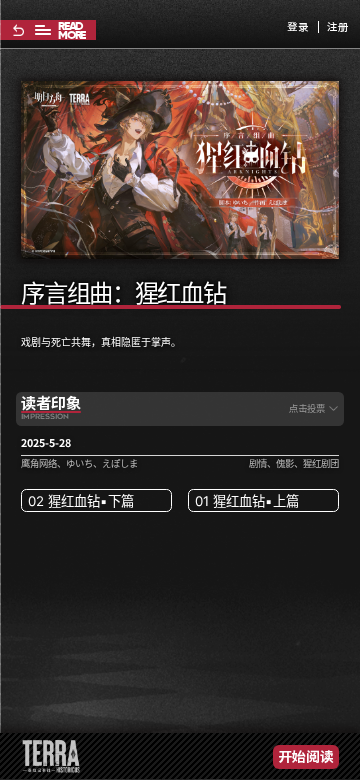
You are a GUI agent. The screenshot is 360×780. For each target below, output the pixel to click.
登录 (298, 27)
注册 (338, 27)
